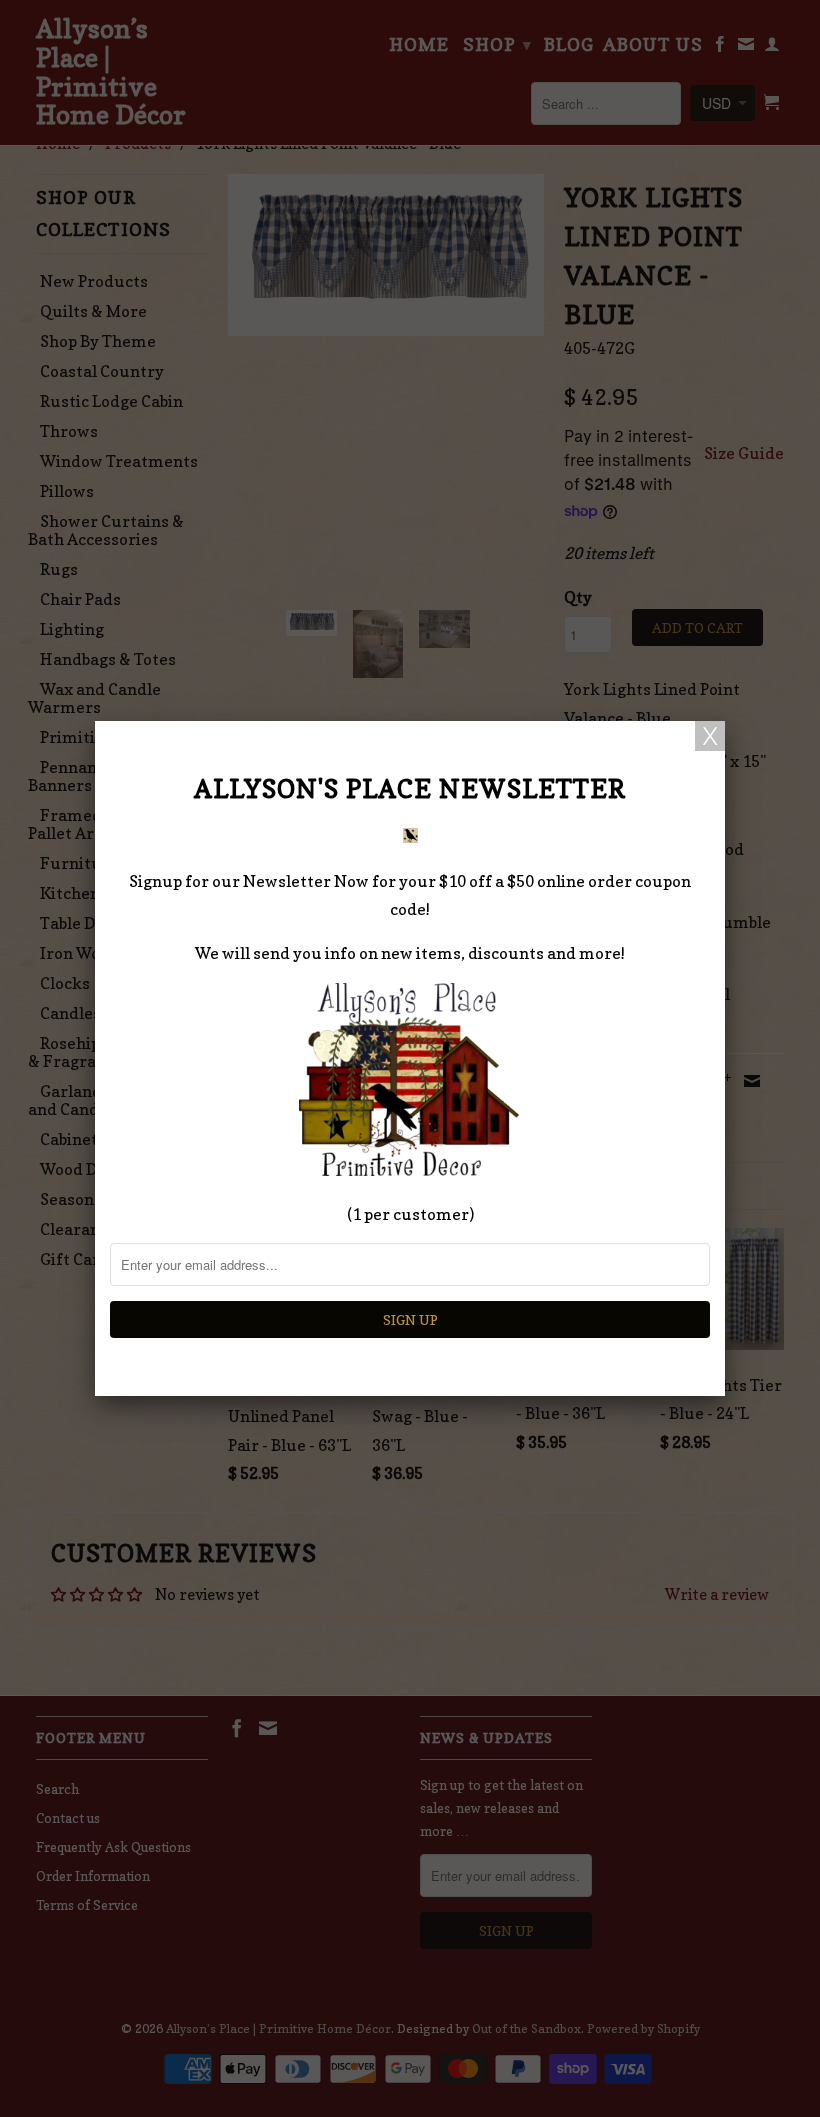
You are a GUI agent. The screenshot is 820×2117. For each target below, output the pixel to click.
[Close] (710, 736)
